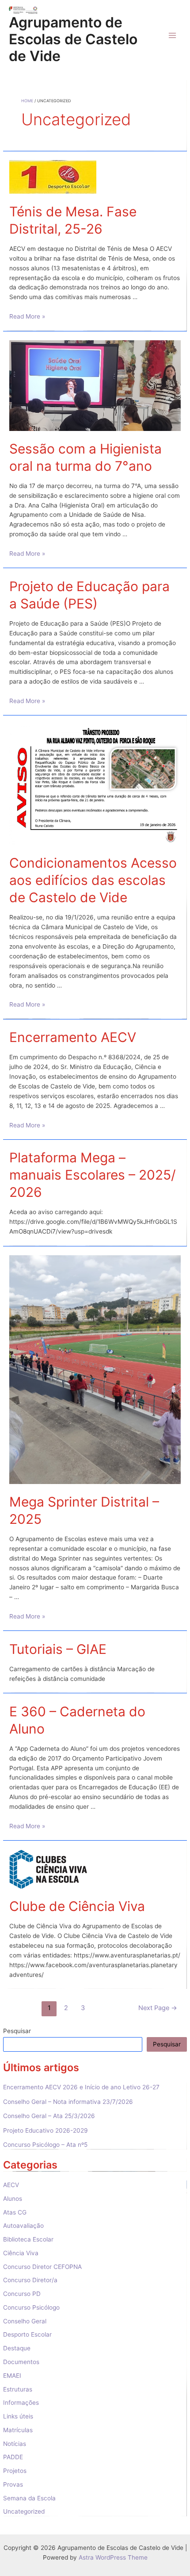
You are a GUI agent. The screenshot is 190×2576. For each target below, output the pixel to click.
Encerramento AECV (73, 1037)
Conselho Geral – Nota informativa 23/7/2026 (68, 2102)
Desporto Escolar (27, 2334)
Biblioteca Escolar (28, 2239)
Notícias (15, 2444)
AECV (11, 2185)
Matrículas (18, 2430)
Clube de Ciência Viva (77, 1906)
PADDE (13, 2457)
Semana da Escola (29, 2498)
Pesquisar (17, 2031)
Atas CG (15, 2212)
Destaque (17, 2348)
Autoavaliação (23, 2226)
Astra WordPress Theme (113, 2557)
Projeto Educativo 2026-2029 (46, 2130)
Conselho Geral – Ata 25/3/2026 (49, 2116)
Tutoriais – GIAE (58, 1649)
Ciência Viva (21, 2253)
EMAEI (12, 2376)
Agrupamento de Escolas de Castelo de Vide (73, 39)
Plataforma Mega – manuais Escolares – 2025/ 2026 (93, 1175)
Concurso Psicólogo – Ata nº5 (45, 2145)
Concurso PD (22, 2294)
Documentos (21, 2362)
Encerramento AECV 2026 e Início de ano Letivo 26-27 (81, 2087)
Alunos (13, 2199)
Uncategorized (24, 2511)
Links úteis (18, 2416)
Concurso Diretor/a (30, 2280)
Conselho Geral (25, 2321)
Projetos (15, 2471)
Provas (13, 2484)
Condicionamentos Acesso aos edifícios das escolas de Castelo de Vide (93, 880)
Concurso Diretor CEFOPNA (42, 2267)
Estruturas (18, 2389)
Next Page (158, 2008)
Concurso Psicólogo (31, 2307)
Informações (21, 2403)
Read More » (27, 316)
